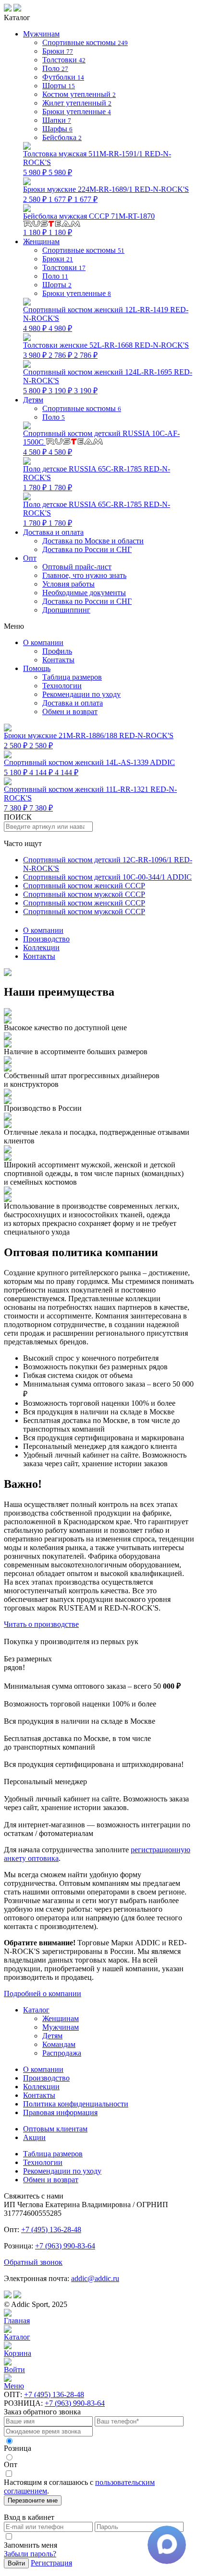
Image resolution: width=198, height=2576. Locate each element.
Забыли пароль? (30, 2554)
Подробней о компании (43, 1994)
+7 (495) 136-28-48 (51, 2229)
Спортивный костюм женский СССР (84, 886)
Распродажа (62, 2053)
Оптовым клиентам (55, 2129)
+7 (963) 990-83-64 (65, 2246)
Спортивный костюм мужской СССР (84, 894)
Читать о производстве (41, 1624)
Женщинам (61, 2018)
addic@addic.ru (95, 2278)
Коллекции (41, 947)
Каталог (36, 2010)
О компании (43, 930)
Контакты (39, 956)
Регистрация (51, 2563)
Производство (46, 939)
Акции (34, 2137)
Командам (59, 2044)
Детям (52, 2036)
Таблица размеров (72, 677)
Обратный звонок (33, 2262)
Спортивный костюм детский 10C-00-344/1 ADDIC (107, 877)
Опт (30, 558)
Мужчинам (61, 2027)
